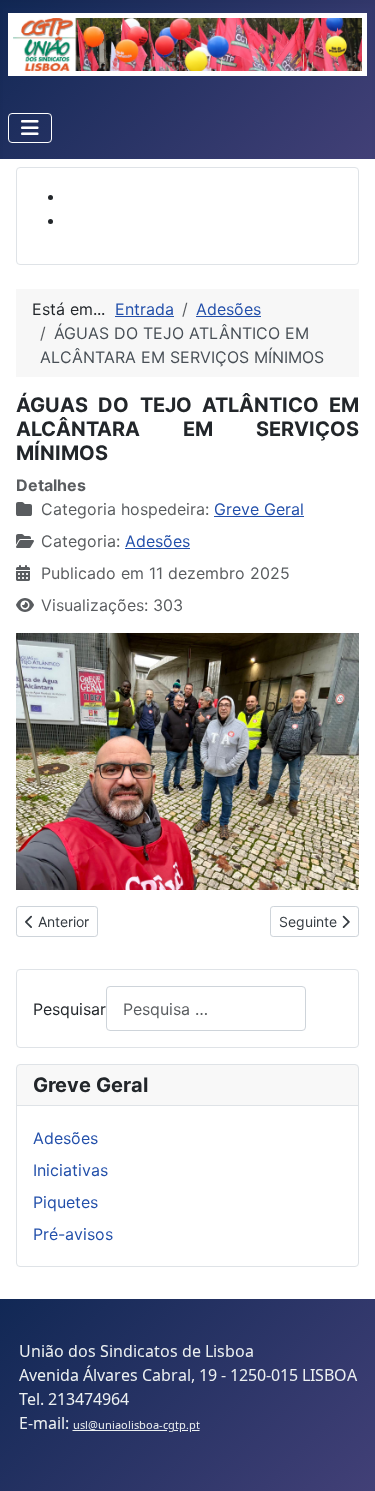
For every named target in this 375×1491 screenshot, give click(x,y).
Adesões (157, 541)
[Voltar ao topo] (340, 1454)
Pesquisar (69, 1009)
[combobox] (206, 1008)
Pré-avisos (73, 1234)
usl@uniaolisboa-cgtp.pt (136, 1424)
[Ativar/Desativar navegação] (30, 128)
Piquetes (65, 1202)
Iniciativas (70, 1170)
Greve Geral (259, 509)
